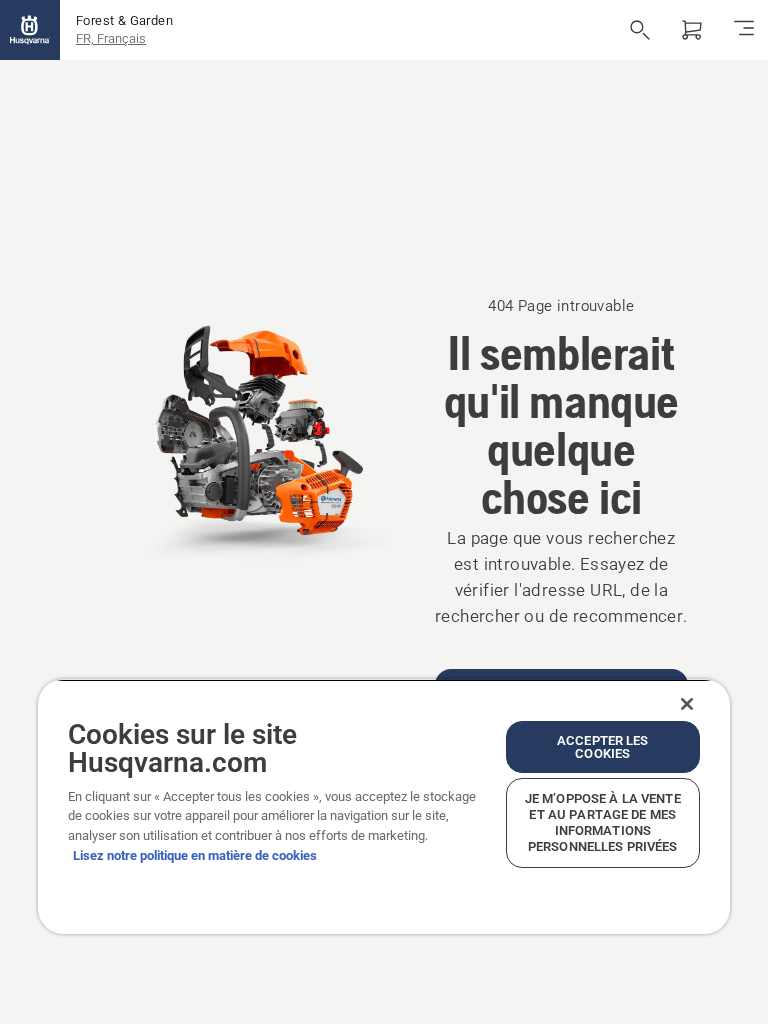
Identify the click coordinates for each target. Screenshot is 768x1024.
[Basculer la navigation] (744, 30)
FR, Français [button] (111, 38)
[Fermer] (687, 704)
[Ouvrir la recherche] (640, 30)
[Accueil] (30, 30)
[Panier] (692, 30)
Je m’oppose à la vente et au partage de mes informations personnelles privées (603, 822)
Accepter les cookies (603, 747)
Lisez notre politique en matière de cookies (195, 855)
